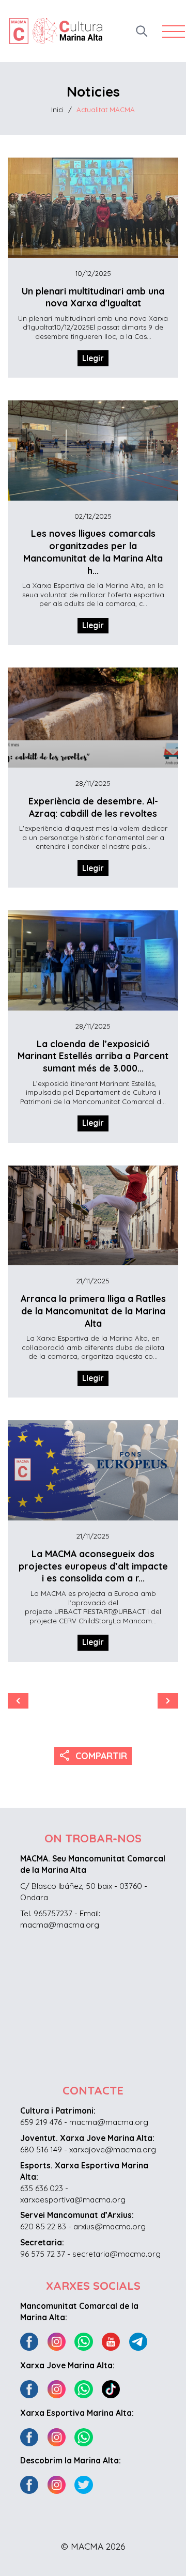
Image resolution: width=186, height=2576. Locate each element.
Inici (57, 110)
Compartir (93, 1755)
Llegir (93, 358)
